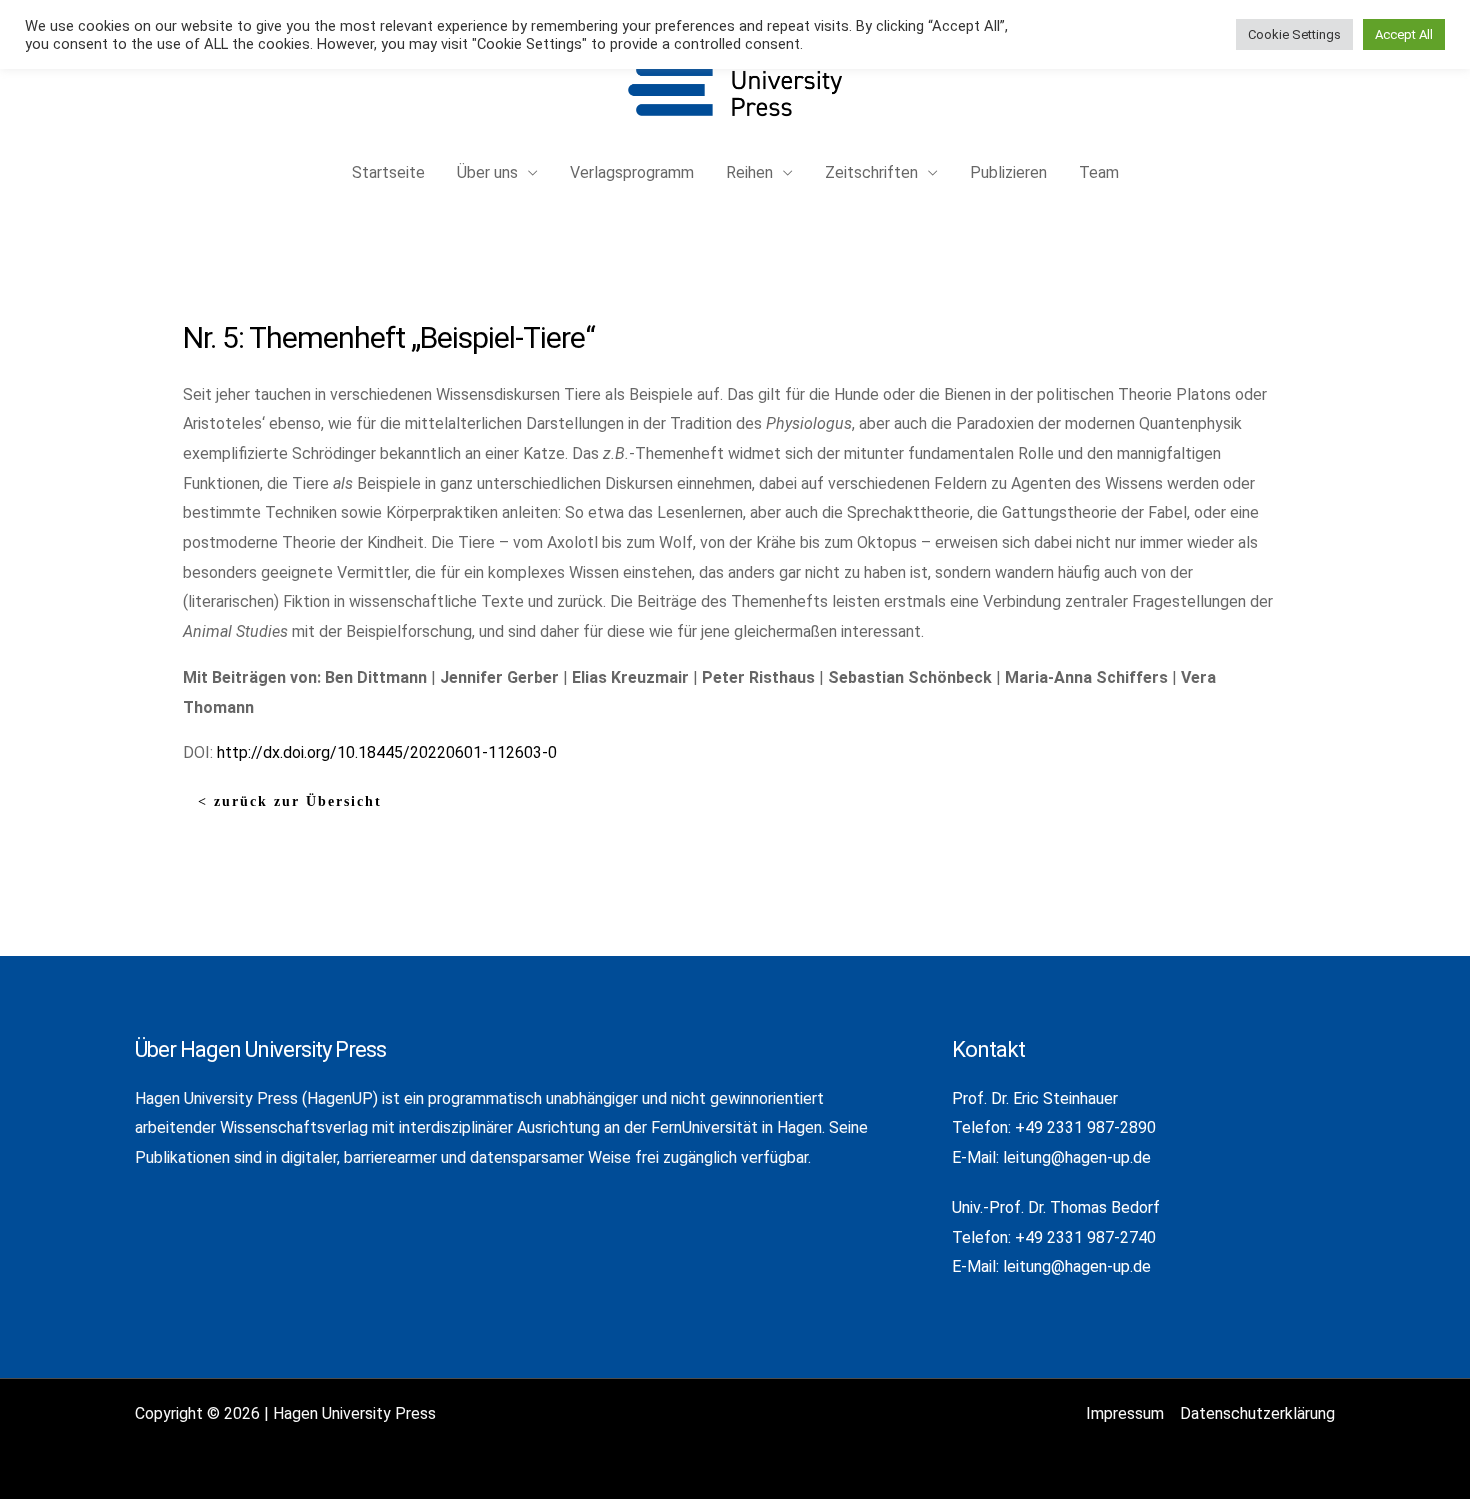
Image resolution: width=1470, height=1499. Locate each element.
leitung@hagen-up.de (1077, 1157)
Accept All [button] (1404, 34)
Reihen (749, 172)
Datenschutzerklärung (1257, 1413)
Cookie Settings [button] (1294, 34)
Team (1099, 172)
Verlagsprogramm (632, 172)
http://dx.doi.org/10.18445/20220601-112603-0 (387, 752)
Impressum (1125, 1413)
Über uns (487, 172)
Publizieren (1008, 172)
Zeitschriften (871, 172)
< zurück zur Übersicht (290, 801)
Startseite (388, 172)
